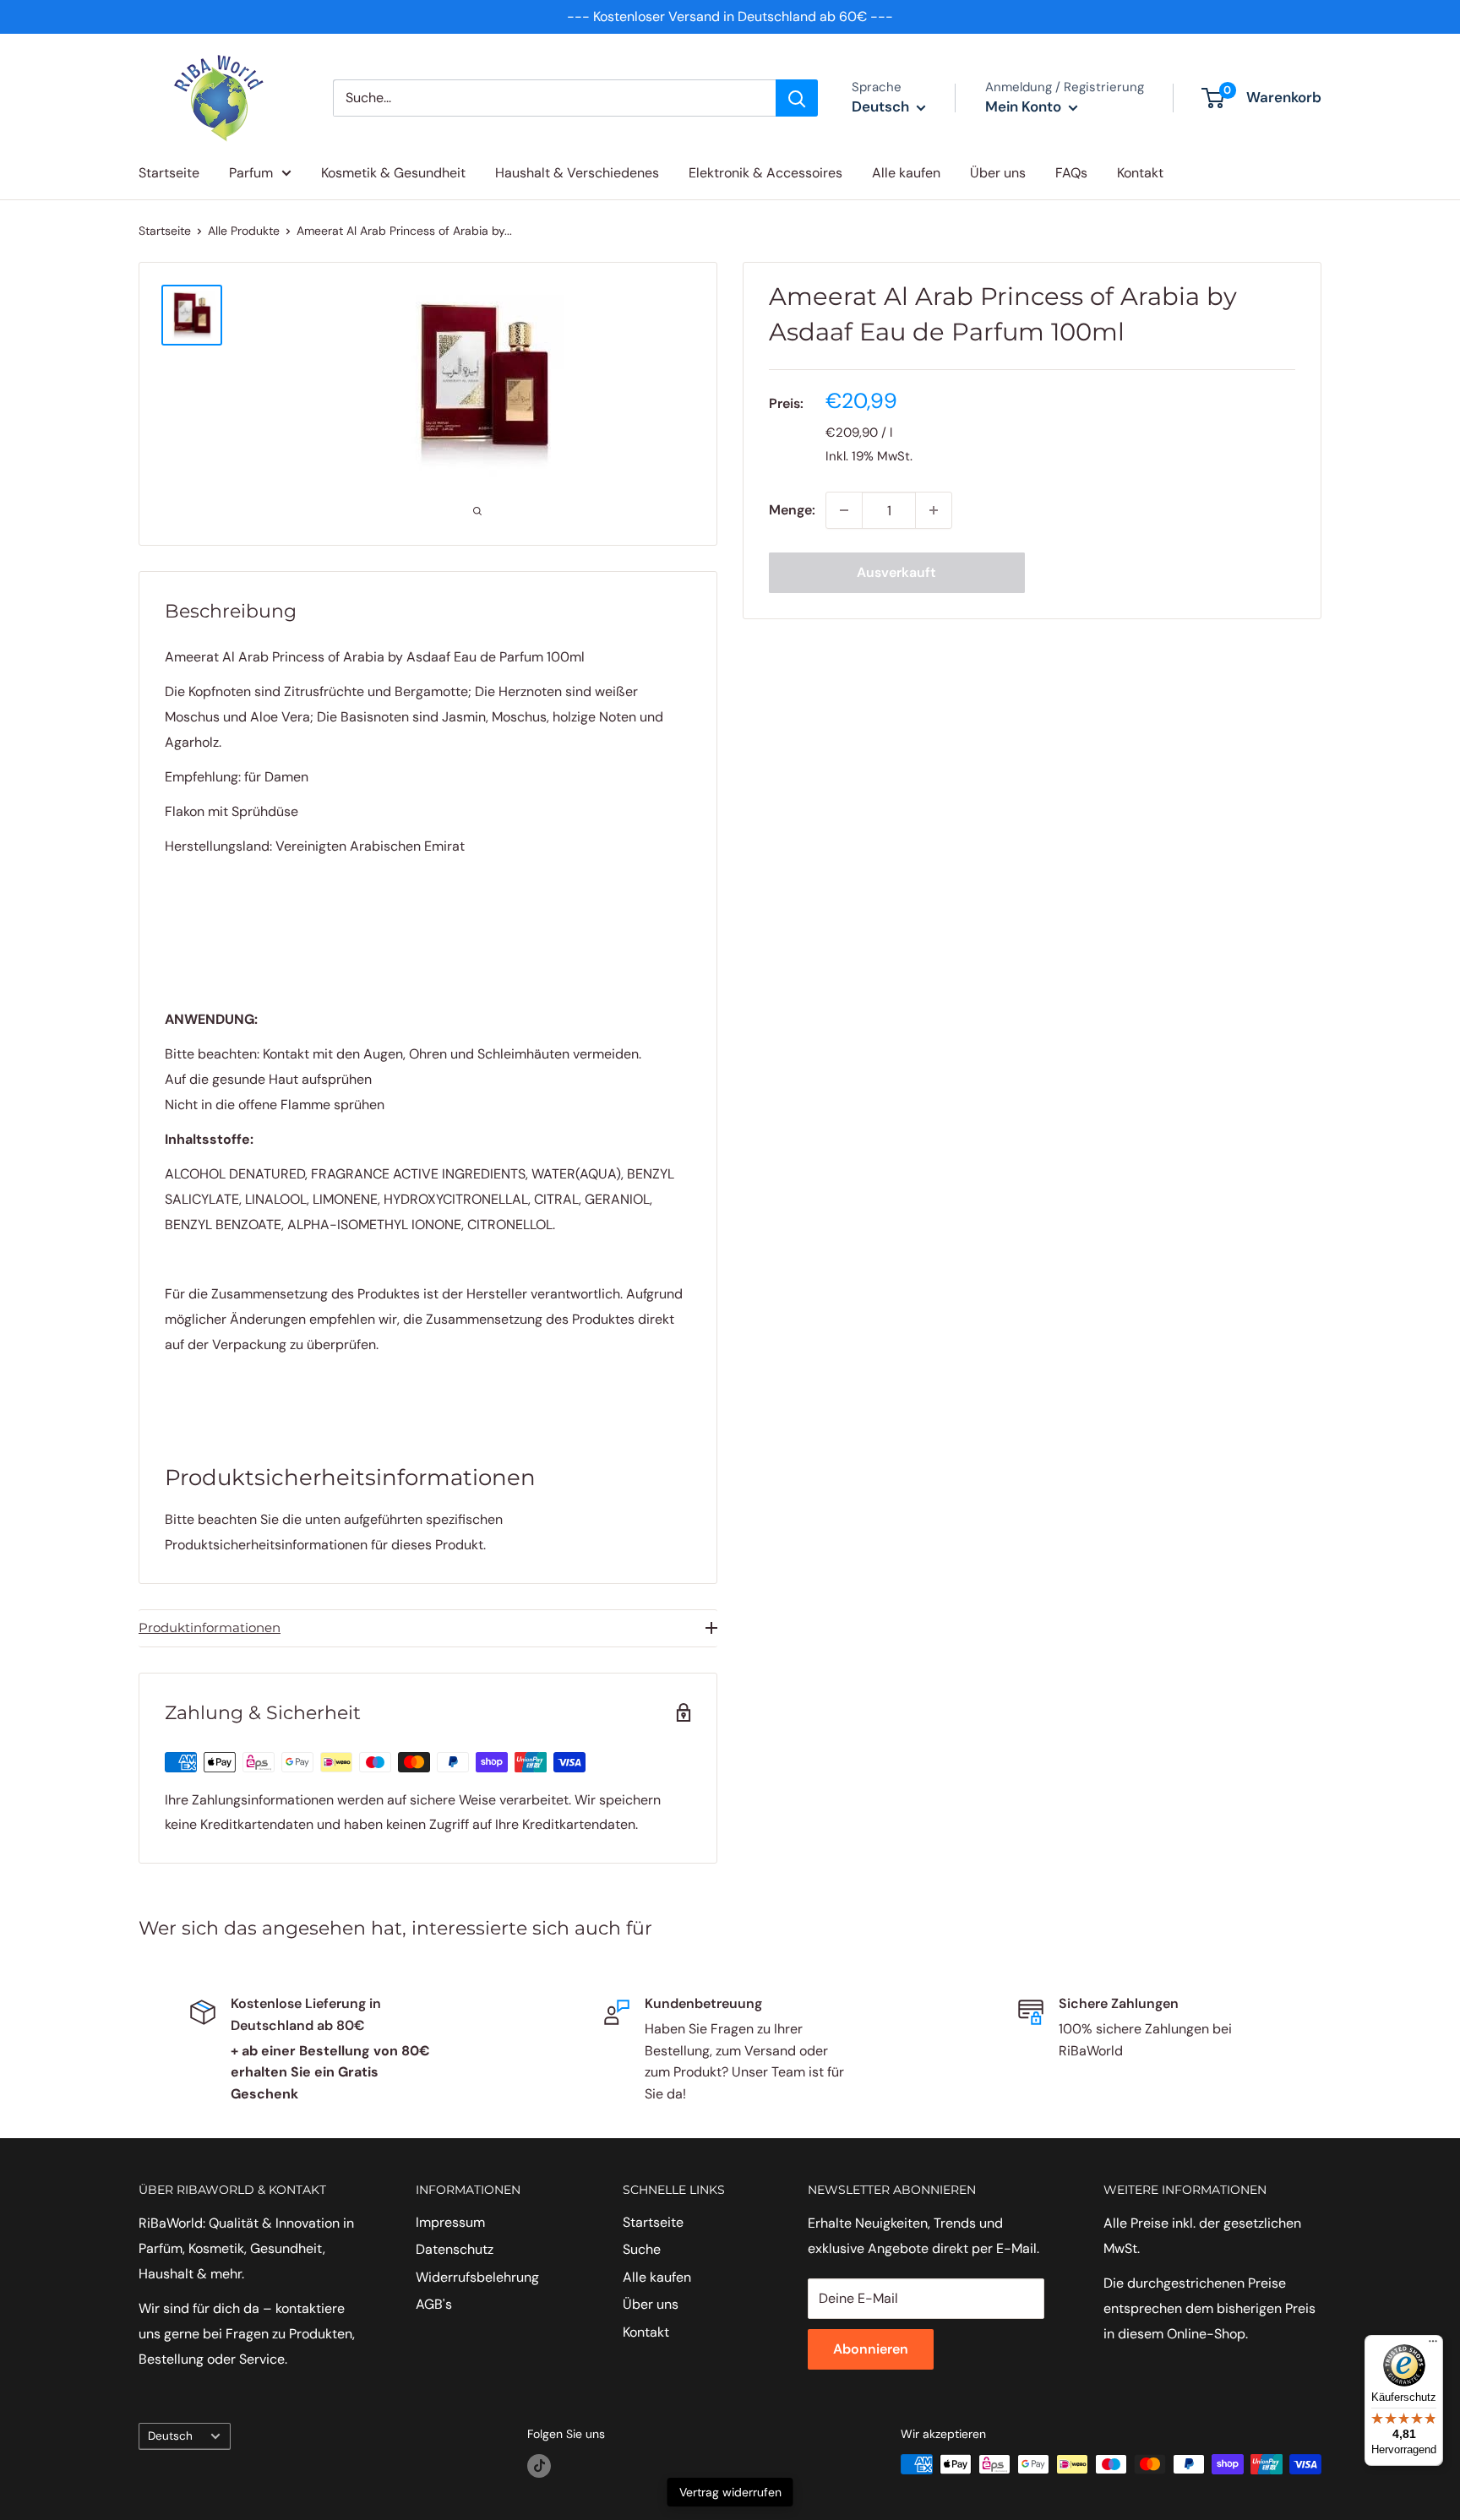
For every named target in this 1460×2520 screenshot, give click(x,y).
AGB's (434, 2304)
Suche (642, 2249)
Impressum (450, 2222)
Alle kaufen (906, 173)
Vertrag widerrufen (730, 2492)
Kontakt (1140, 173)
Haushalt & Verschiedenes (577, 173)
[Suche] (797, 98)
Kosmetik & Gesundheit (393, 173)
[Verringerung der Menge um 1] (844, 510)
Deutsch (170, 2436)
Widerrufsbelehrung (477, 2277)
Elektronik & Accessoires (765, 173)
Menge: (792, 510)
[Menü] (1433, 2345)
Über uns (998, 173)
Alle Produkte (244, 231)
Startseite (169, 173)
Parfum (251, 173)
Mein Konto (1025, 106)
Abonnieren (871, 2349)
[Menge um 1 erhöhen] (934, 510)
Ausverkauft (896, 572)
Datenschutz (455, 2249)
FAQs (1071, 173)
